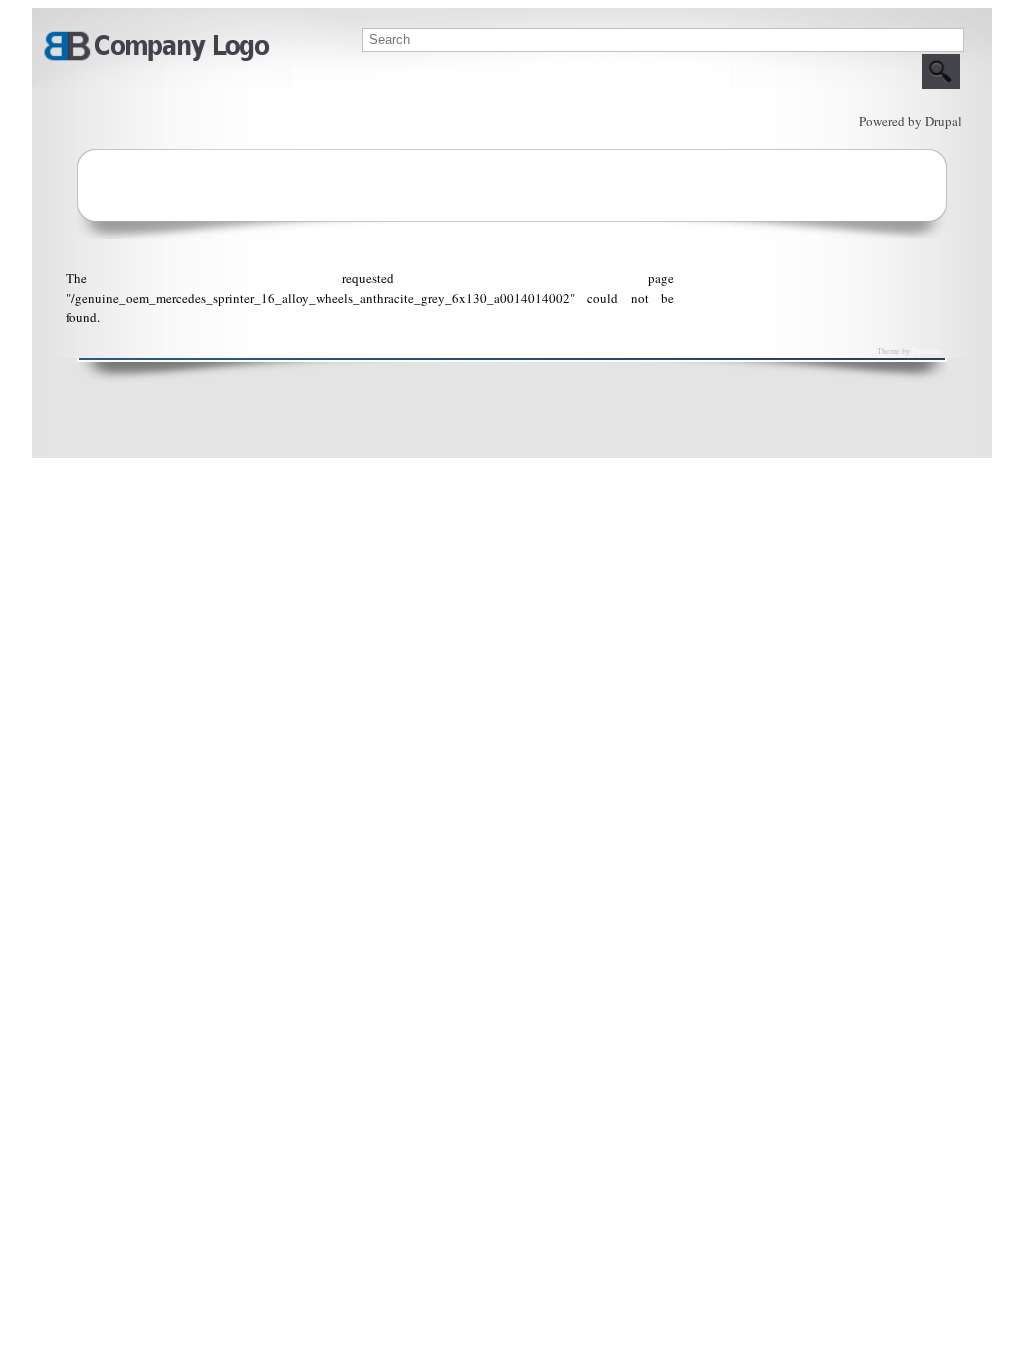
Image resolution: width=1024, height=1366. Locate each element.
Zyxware (927, 351)
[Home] (156, 58)
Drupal (943, 121)
